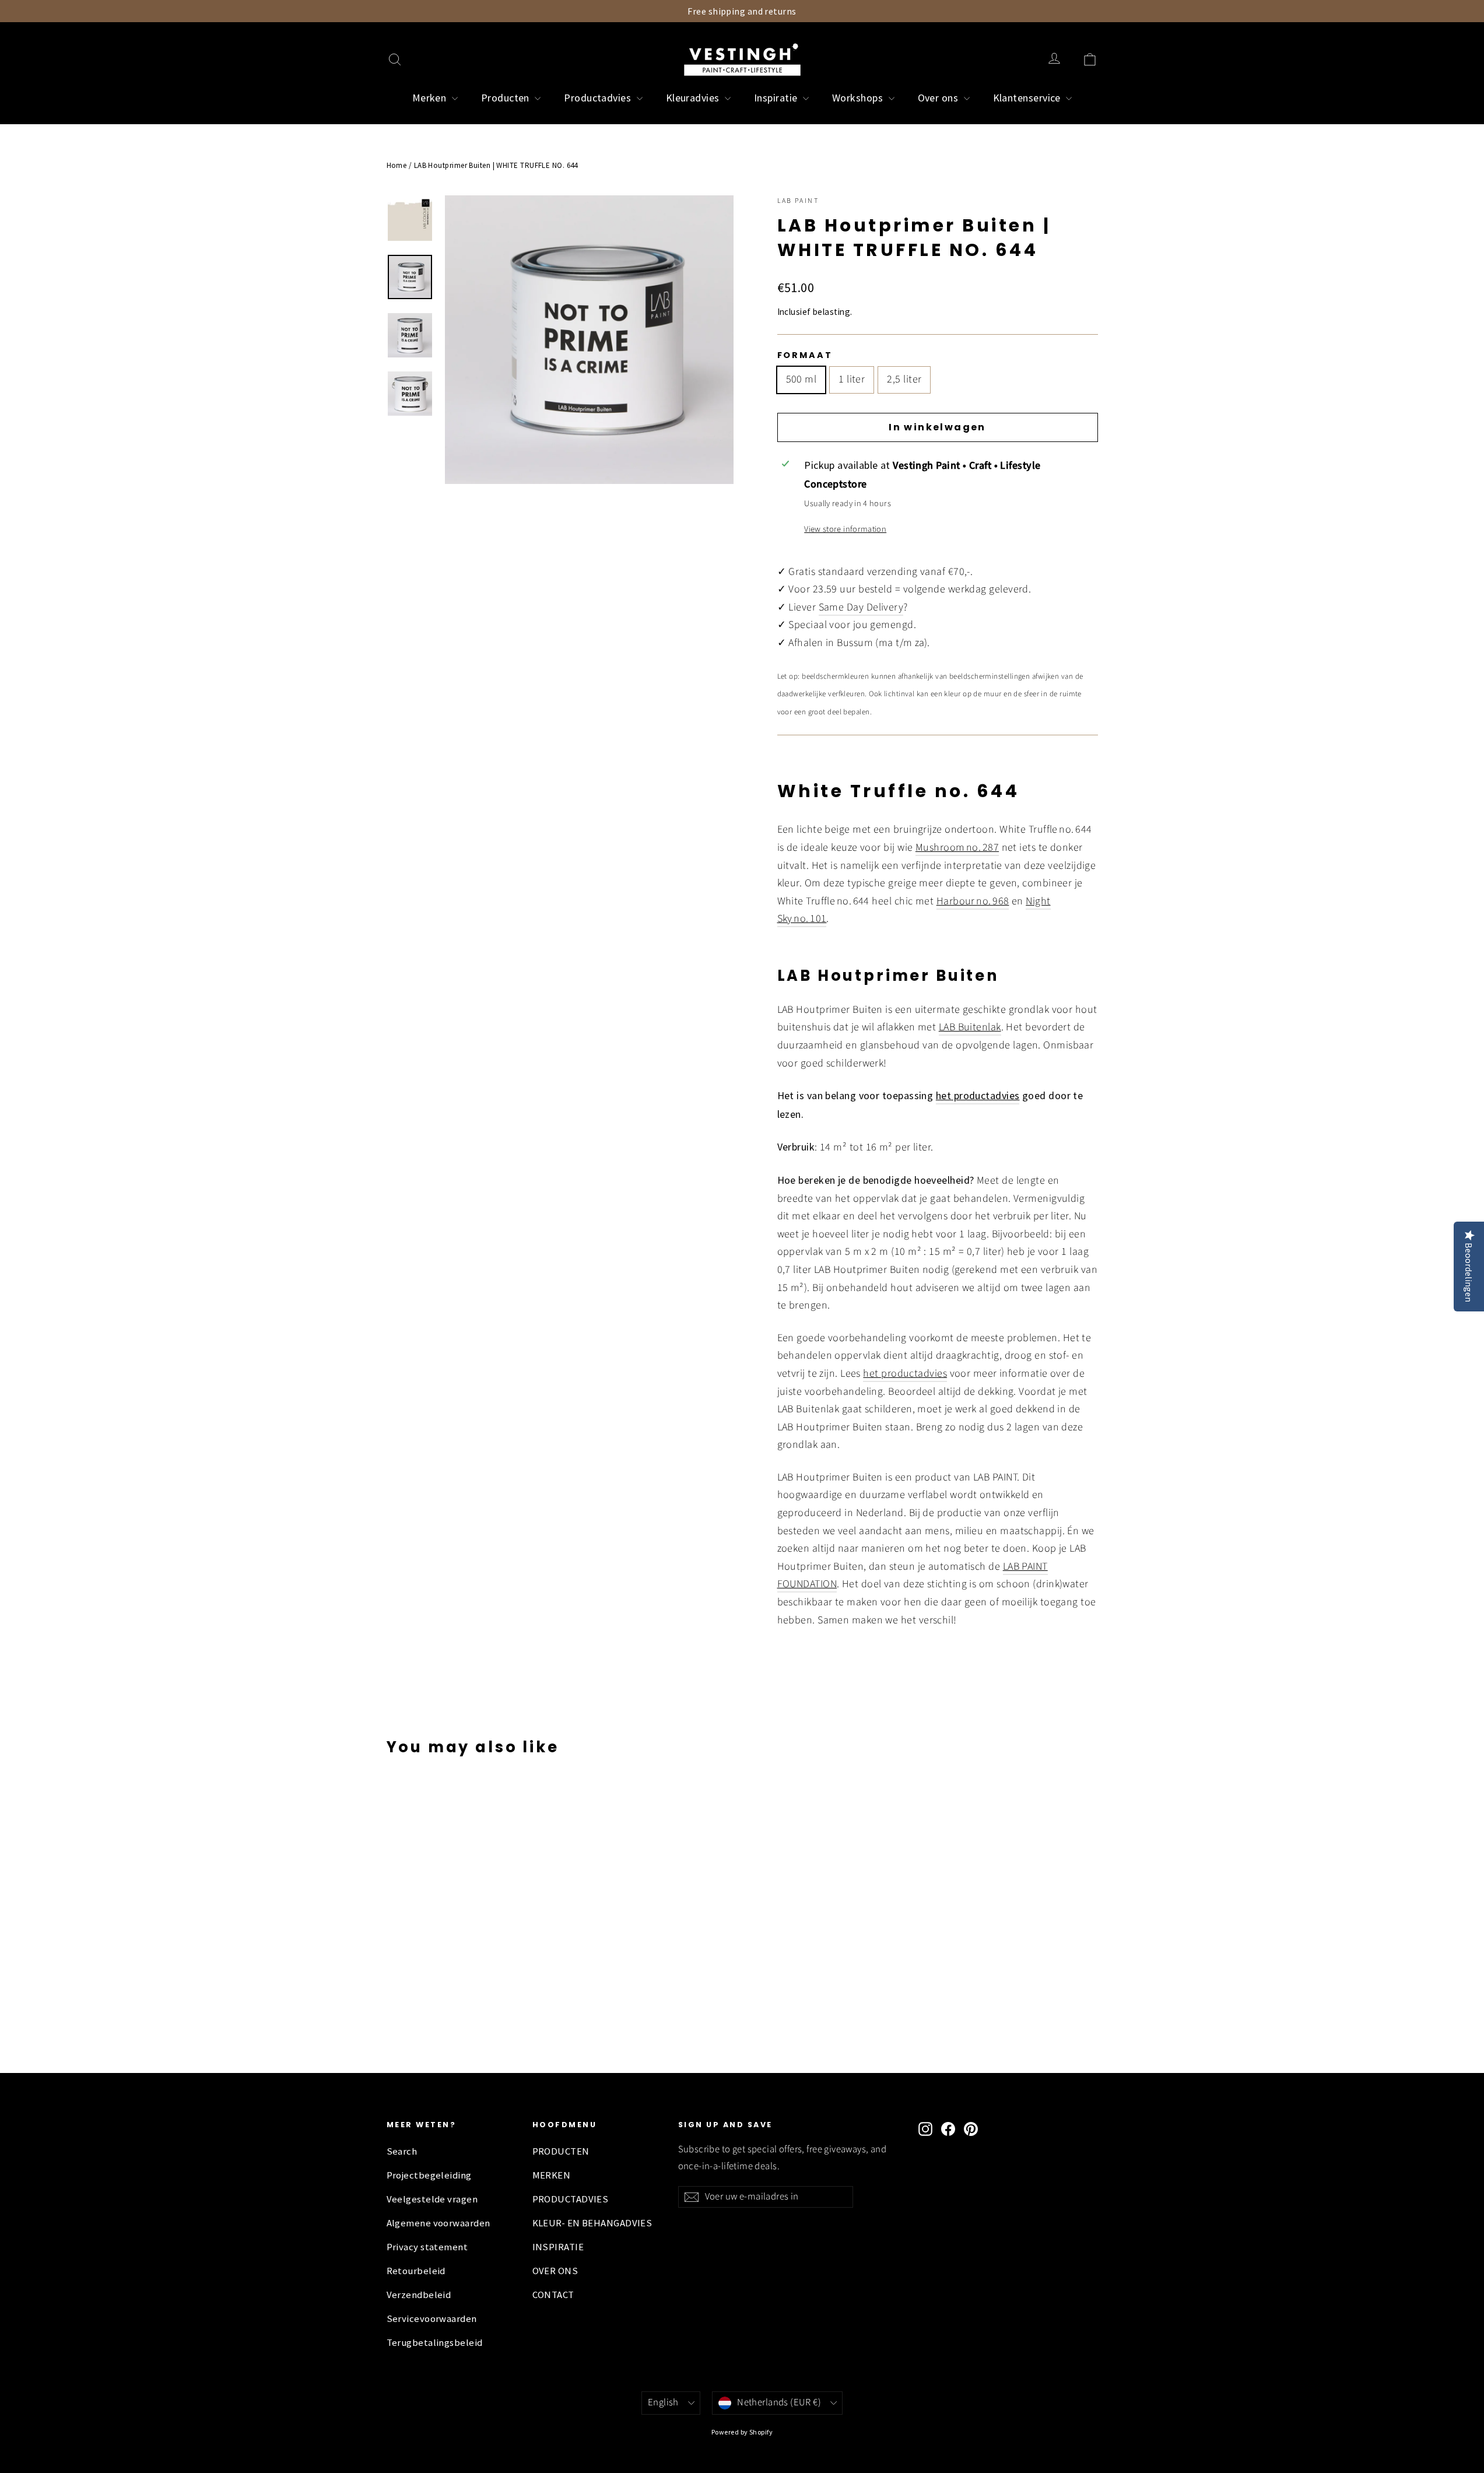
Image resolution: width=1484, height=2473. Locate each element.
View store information (845, 529)
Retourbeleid (416, 2271)
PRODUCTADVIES (571, 2199)
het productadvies (905, 1374)
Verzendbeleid (419, 2295)
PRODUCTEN (561, 2151)
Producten (507, 98)
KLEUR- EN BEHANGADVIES (592, 2223)
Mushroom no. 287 (957, 848)
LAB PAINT (798, 201)
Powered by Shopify (742, 2432)
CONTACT (553, 2295)
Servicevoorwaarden (432, 2319)
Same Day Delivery (861, 607)
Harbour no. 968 (973, 901)
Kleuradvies (694, 98)
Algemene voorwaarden (438, 2223)
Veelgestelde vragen (432, 2199)
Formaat (805, 355)
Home (397, 165)
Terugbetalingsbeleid (435, 2343)
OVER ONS (555, 2271)
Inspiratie (777, 98)
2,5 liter (904, 379)
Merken (431, 98)
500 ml (801, 379)
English (663, 2402)
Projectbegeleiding (429, 2175)
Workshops (859, 98)
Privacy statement (427, 2247)
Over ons (939, 98)
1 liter (852, 379)
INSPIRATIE (558, 2247)
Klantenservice (1028, 98)
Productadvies (599, 98)
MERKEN (552, 2175)
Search (402, 2151)
